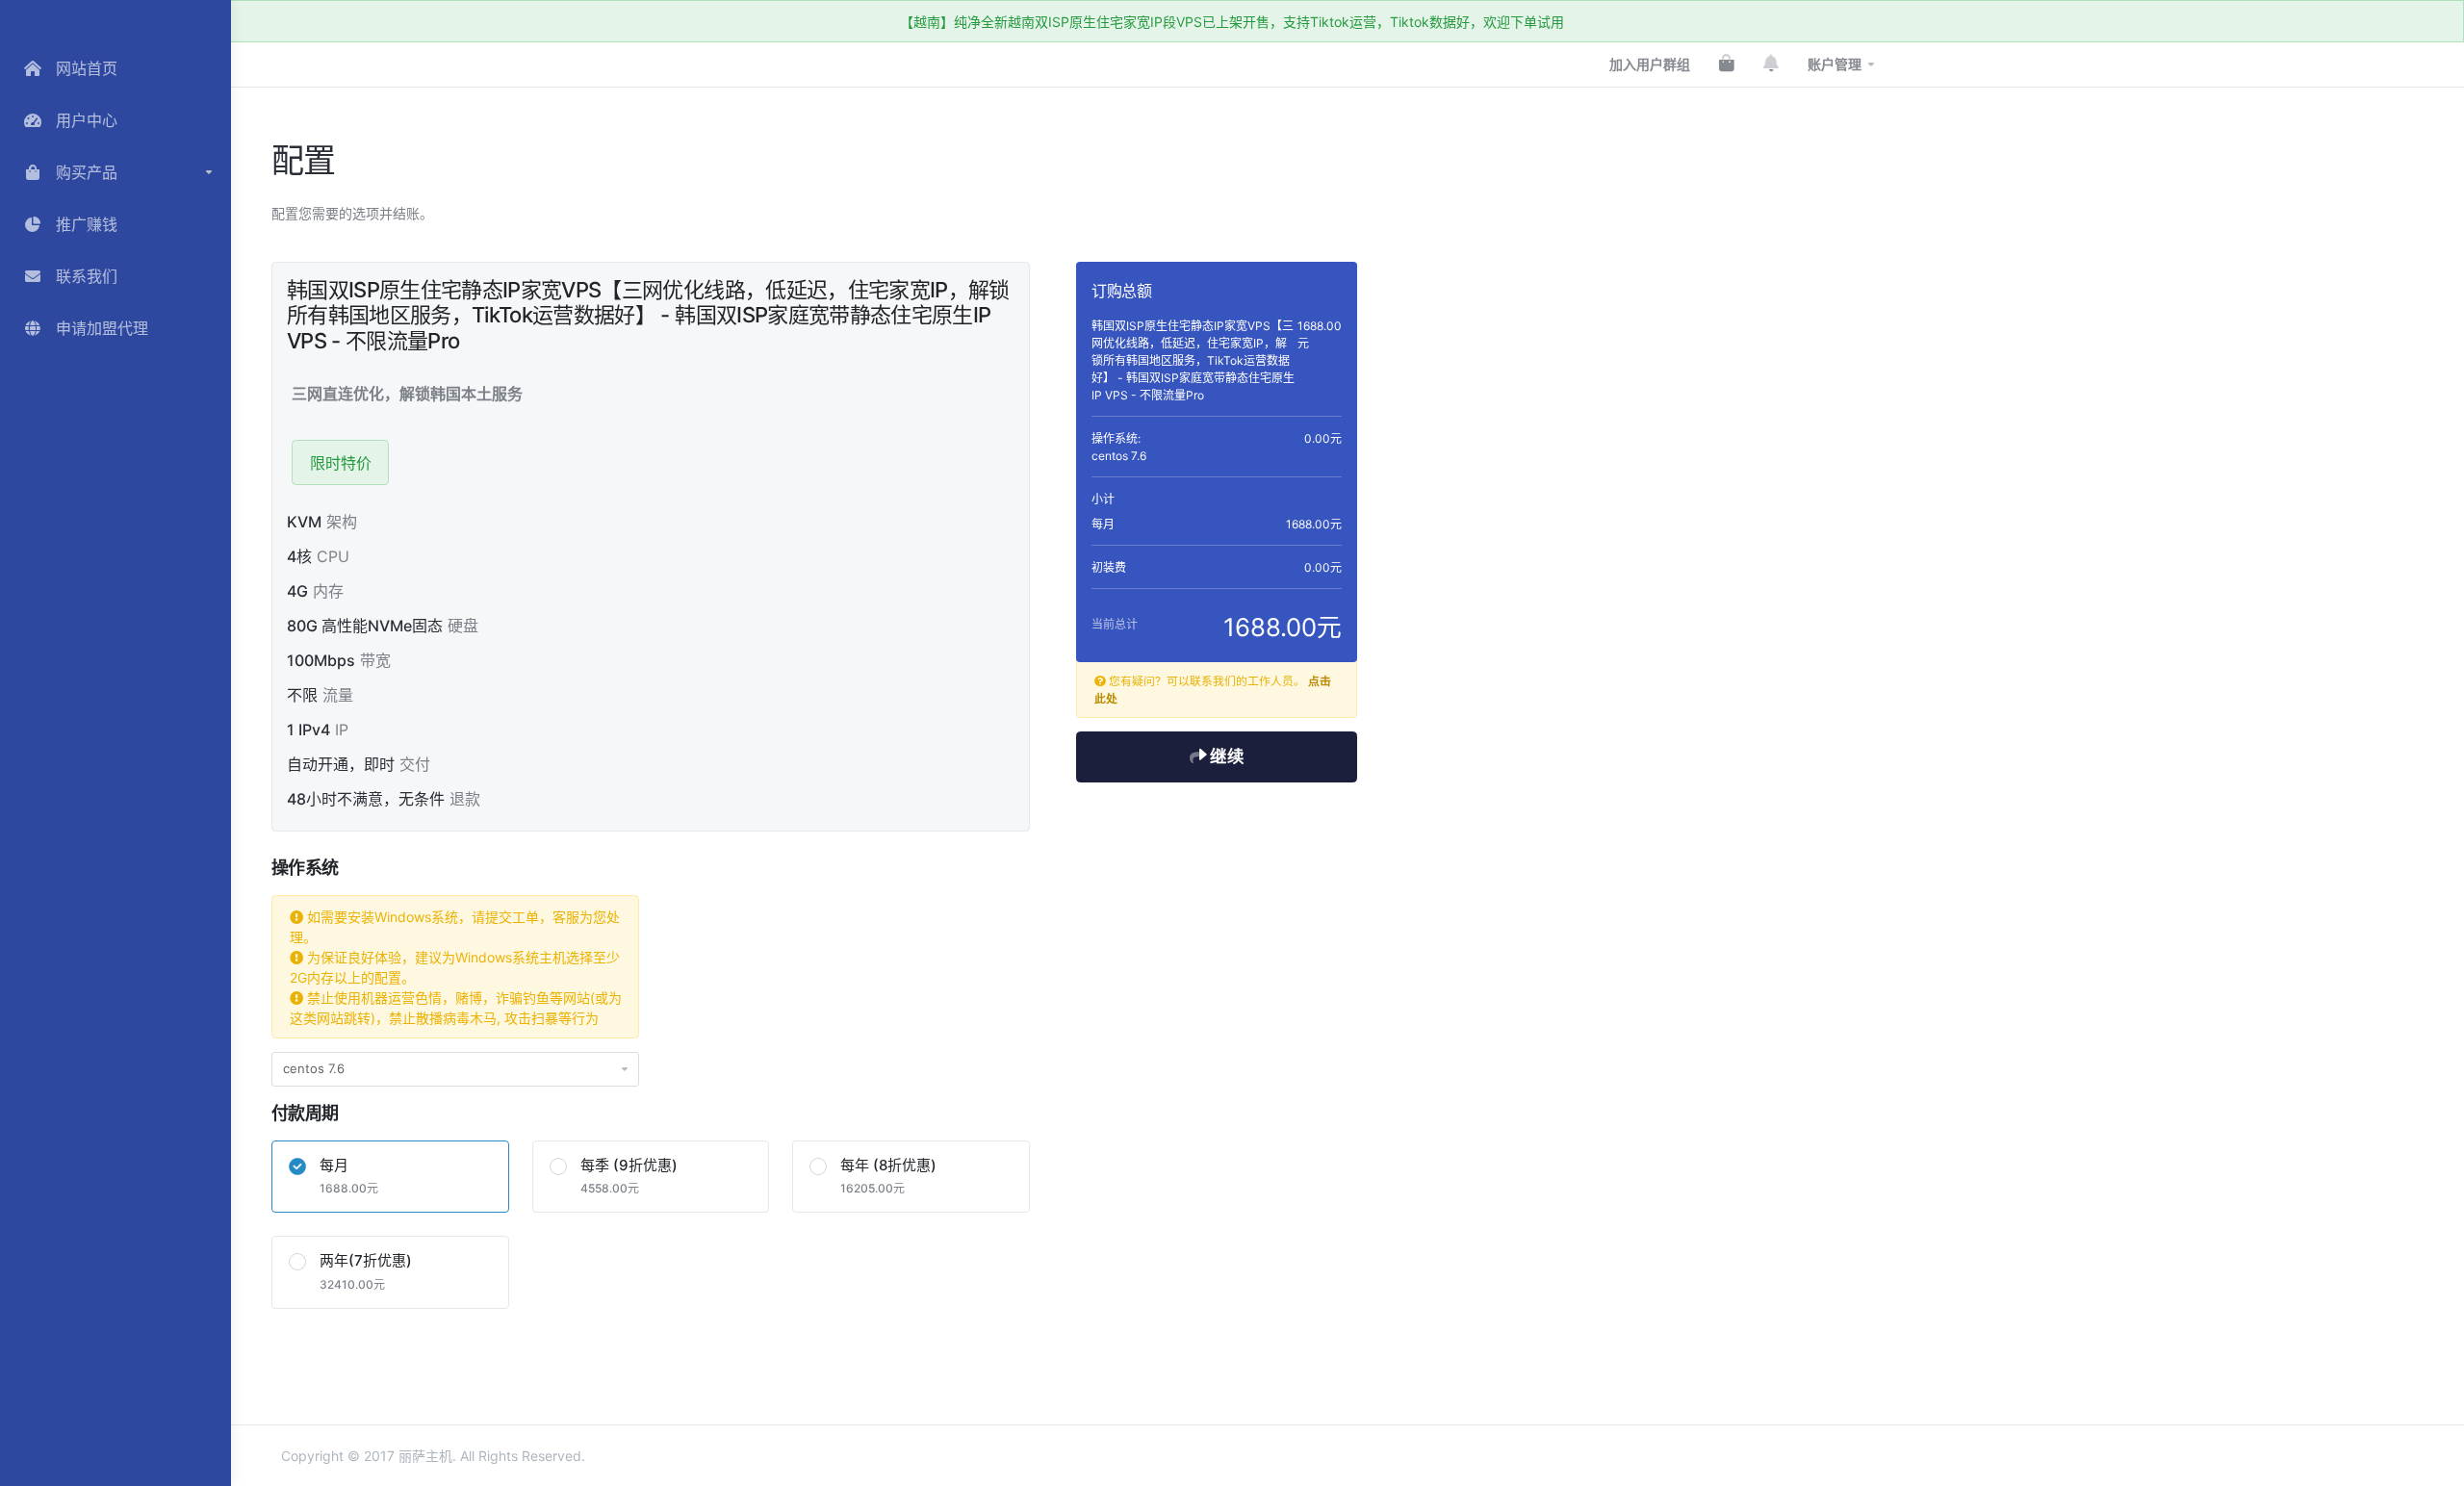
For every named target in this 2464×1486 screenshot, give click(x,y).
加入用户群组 (1650, 64)
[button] (115, 172)
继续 (1225, 756)
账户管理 (1835, 64)
